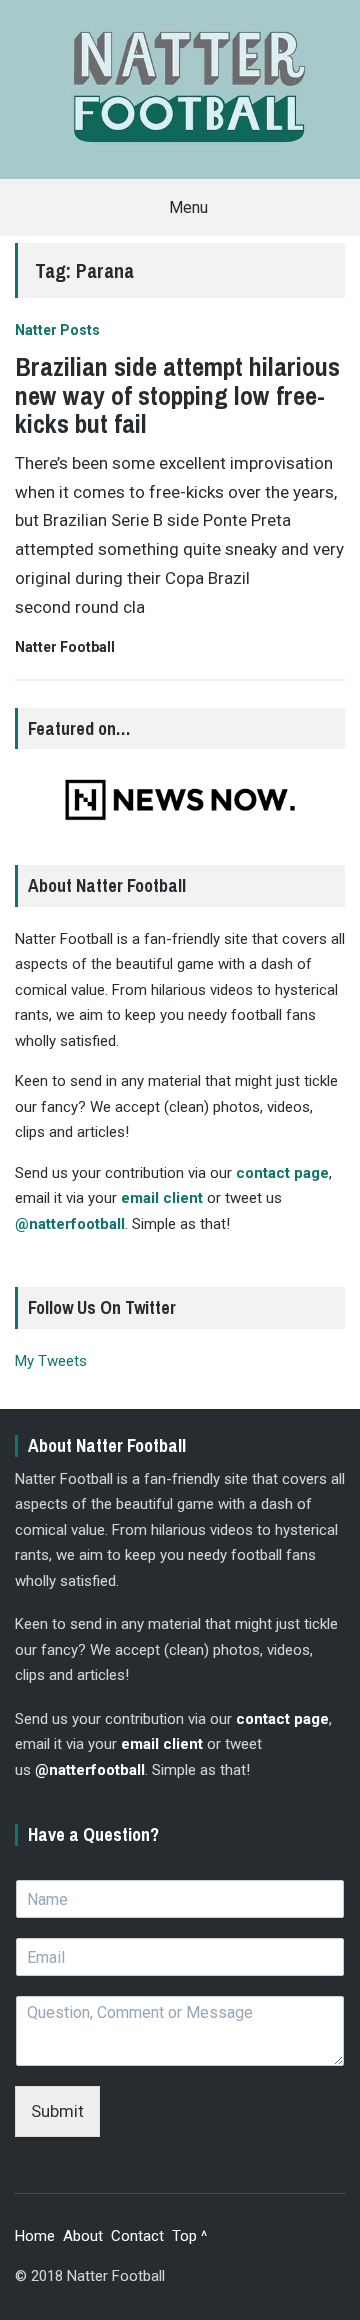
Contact (137, 2236)
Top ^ (189, 2236)
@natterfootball (70, 1224)
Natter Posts (57, 330)
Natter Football (65, 647)
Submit (57, 2111)
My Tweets (51, 1361)
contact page (282, 1173)
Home (35, 2236)
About (83, 2236)
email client (162, 1198)
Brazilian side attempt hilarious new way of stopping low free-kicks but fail (177, 395)
